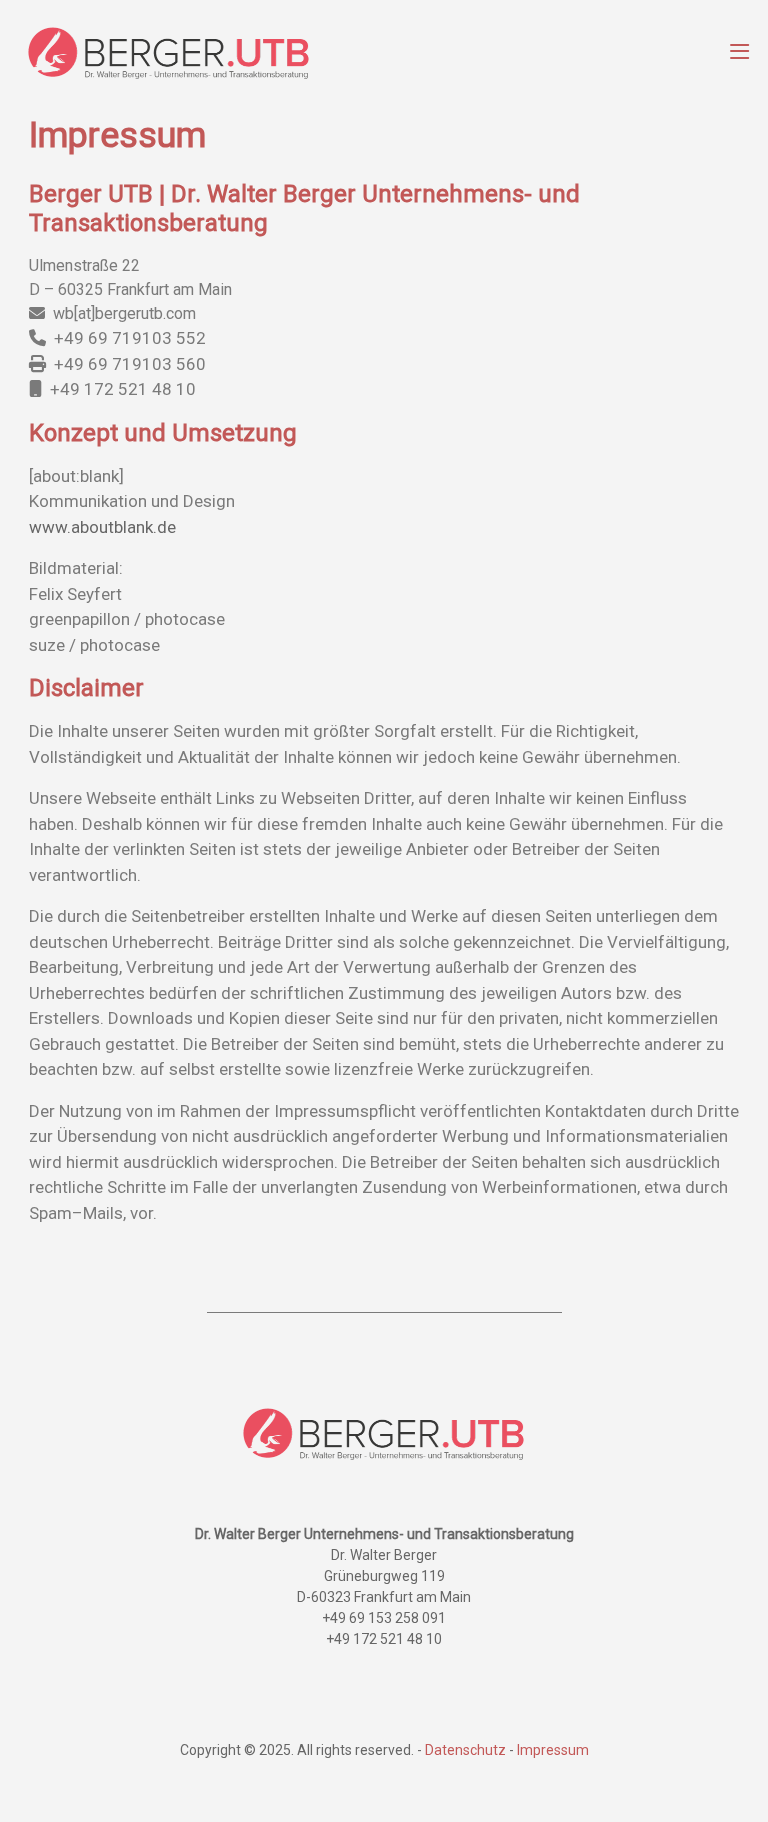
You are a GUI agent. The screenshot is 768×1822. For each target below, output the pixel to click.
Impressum (553, 1750)
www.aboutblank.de (102, 527)
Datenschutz (465, 1750)
